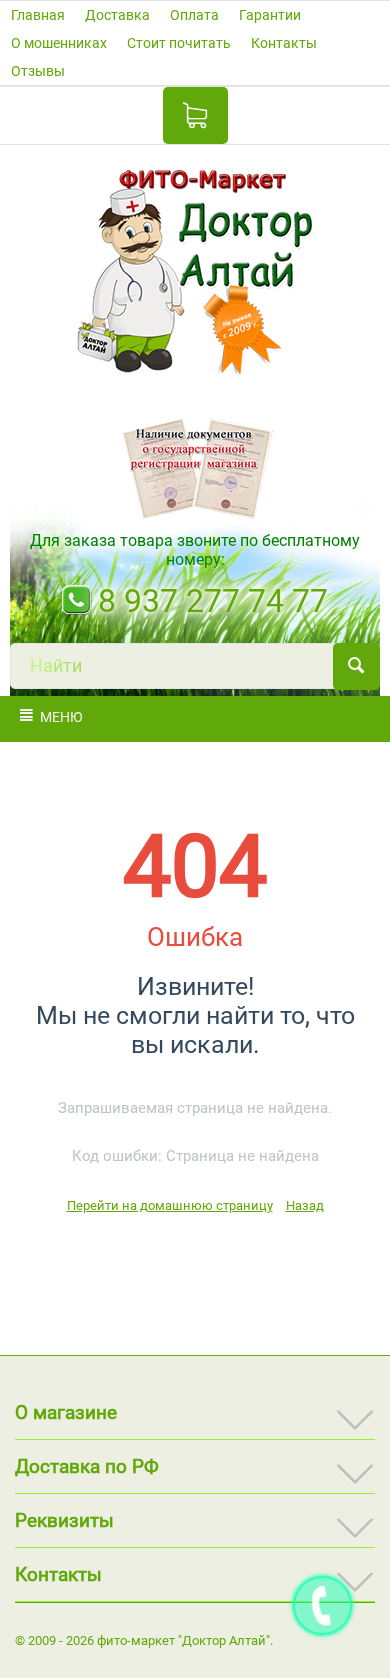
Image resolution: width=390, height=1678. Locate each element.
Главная (38, 15)
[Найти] (356, 666)
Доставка (117, 15)
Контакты (284, 43)
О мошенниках (59, 43)
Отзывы (38, 71)
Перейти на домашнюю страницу (170, 1205)
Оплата (194, 15)
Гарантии (270, 15)
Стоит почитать (179, 43)
